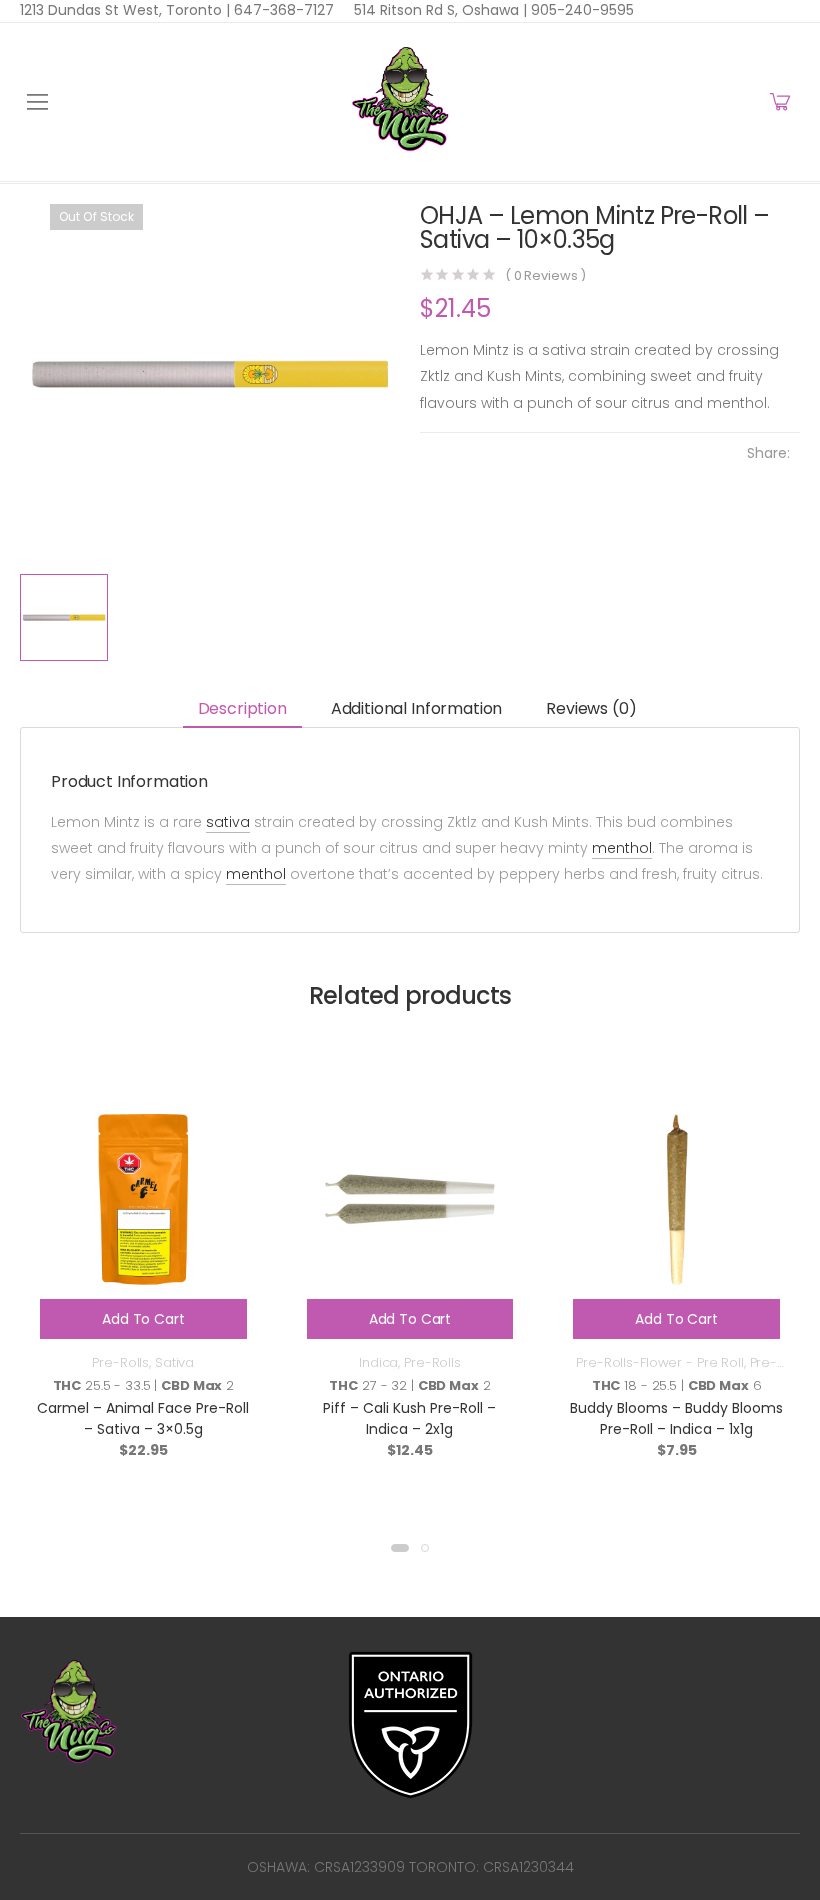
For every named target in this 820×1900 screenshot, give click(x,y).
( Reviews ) (545, 275)
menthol (622, 848)
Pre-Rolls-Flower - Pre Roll (660, 1362)
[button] (400, 1548)
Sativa (174, 1362)
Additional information (416, 708)
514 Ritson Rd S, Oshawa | (440, 10)
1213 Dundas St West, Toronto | (125, 10)
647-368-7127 (282, 10)
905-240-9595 (580, 10)
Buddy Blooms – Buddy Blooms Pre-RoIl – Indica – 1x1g (676, 1418)
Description (242, 708)
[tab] (242, 709)
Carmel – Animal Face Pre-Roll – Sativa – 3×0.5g (143, 1418)
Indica (378, 1362)
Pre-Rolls (120, 1362)
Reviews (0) (591, 708)
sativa (228, 822)
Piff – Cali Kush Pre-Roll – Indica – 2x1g (409, 1418)
